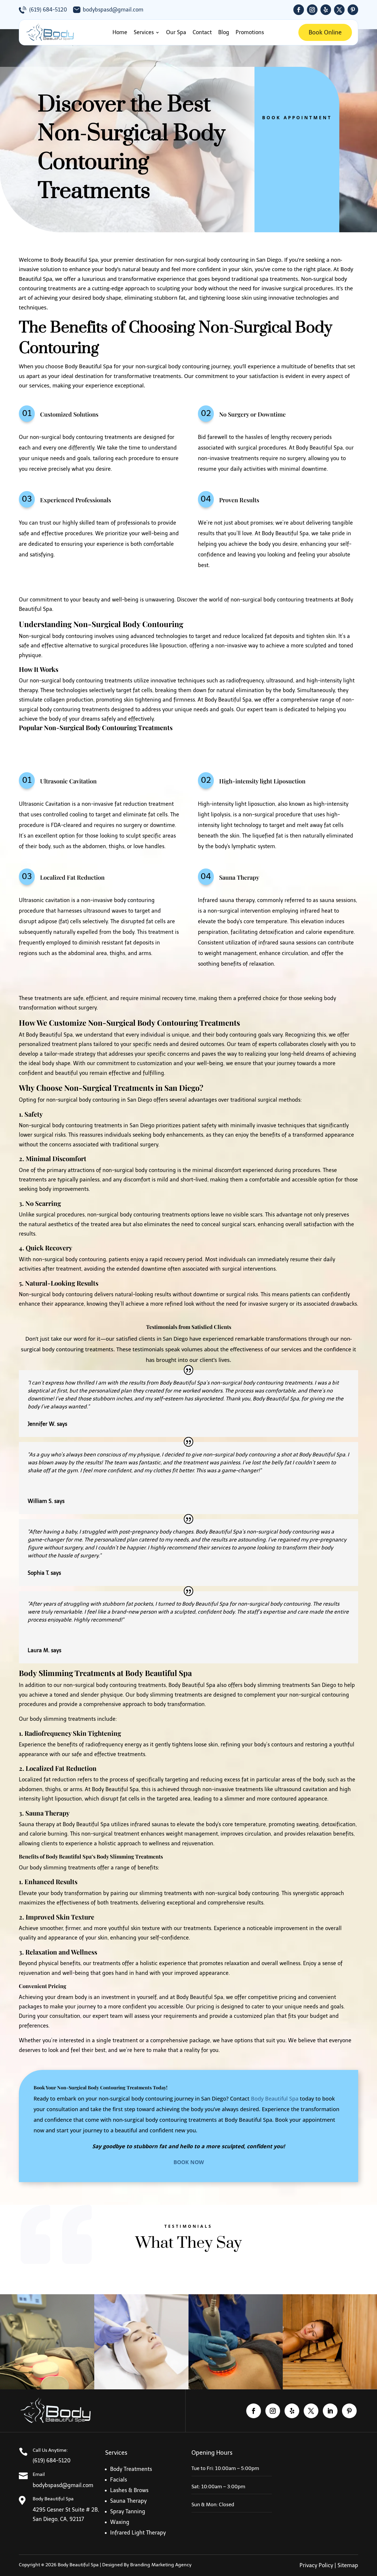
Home (120, 32)
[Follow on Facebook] (299, 10)
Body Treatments (131, 2469)
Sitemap (348, 2565)
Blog (224, 32)
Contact (202, 32)
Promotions (250, 32)
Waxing (120, 2522)
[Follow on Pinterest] (353, 10)
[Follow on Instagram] (312, 10)
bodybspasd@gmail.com (113, 10)
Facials (119, 2480)
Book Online (325, 32)
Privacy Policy (316, 2565)
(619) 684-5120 (48, 10)
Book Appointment (297, 117)
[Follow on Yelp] (326, 10)
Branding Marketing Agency (161, 2565)
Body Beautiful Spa (275, 2098)
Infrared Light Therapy (138, 2533)
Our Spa (176, 32)
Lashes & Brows (129, 2490)
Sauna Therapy (128, 2501)
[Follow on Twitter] (339, 10)
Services (144, 32)
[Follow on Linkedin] (330, 2411)
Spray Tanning (128, 2512)
